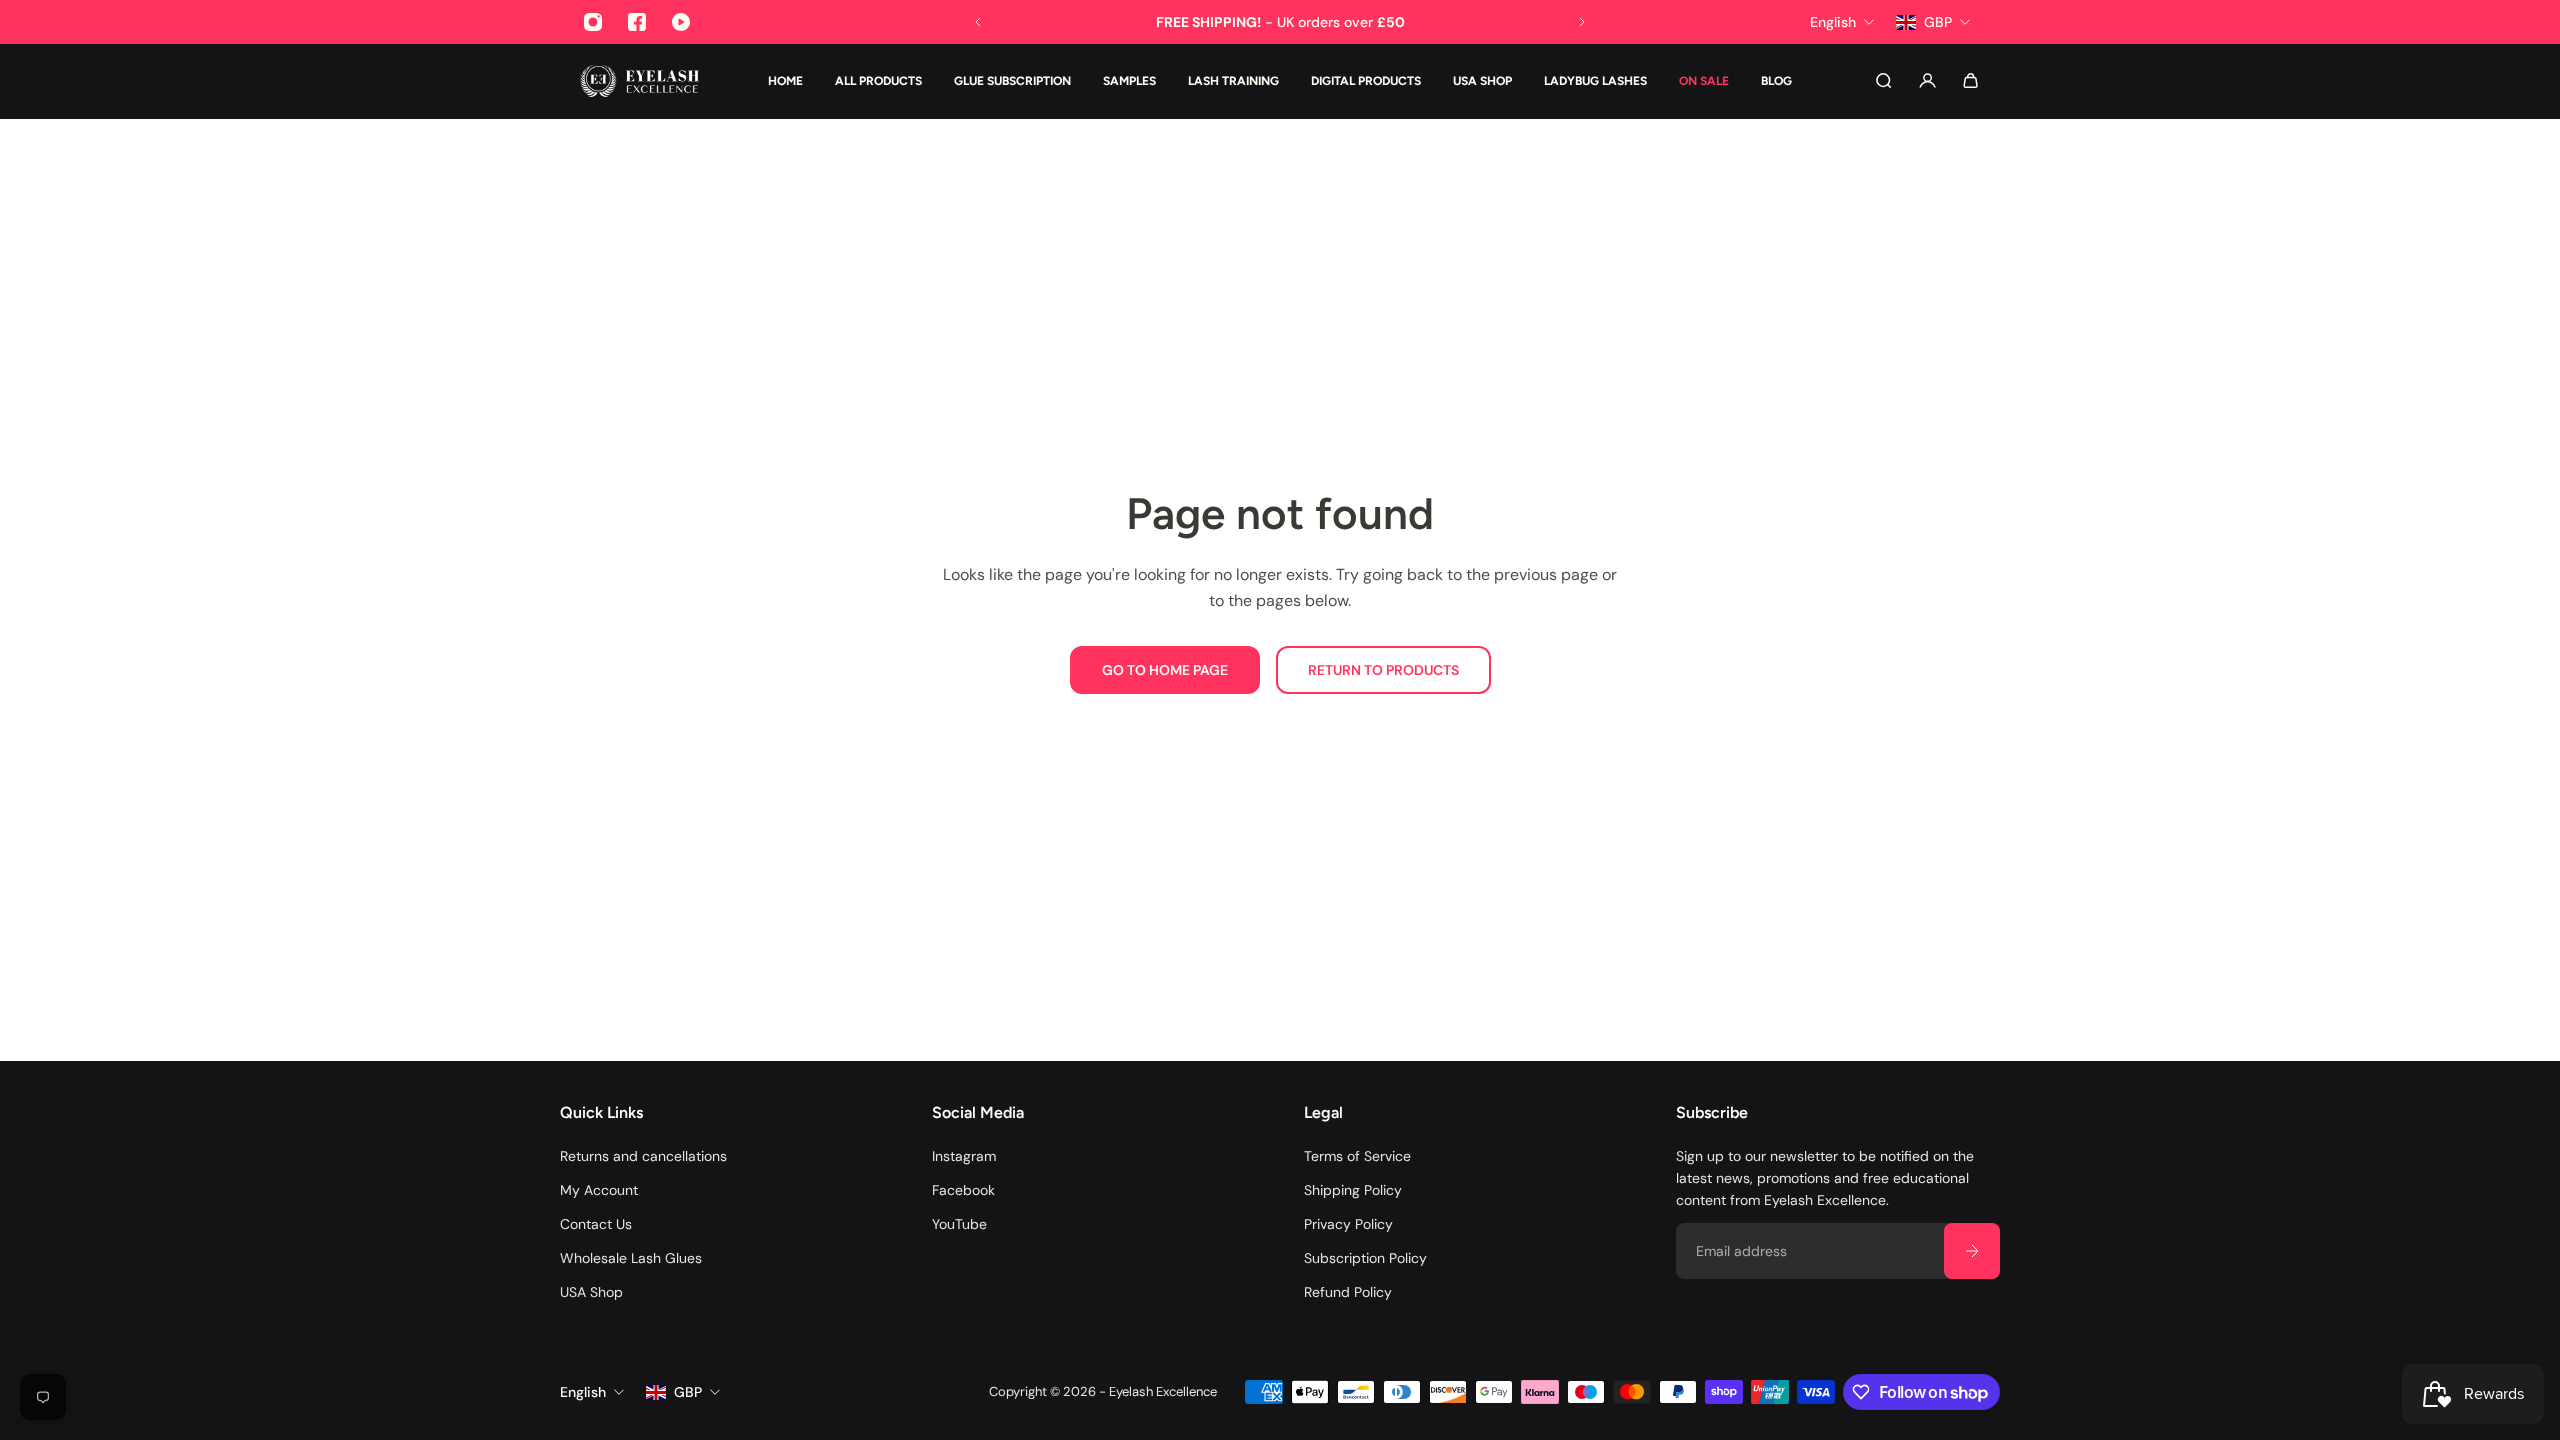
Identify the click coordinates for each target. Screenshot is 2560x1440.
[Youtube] (681, 22)
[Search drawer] (1883, 80)
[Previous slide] (978, 22)
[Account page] (1927, 80)
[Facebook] (637, 22)
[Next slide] (1582, 22)
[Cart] (1970, 80)
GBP (688, 1392)
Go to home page (1165, 670)
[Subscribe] (1972, 1251)
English (583, 1392)
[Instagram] (593, 22)
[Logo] (640, 81)
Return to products (1383, 670)
